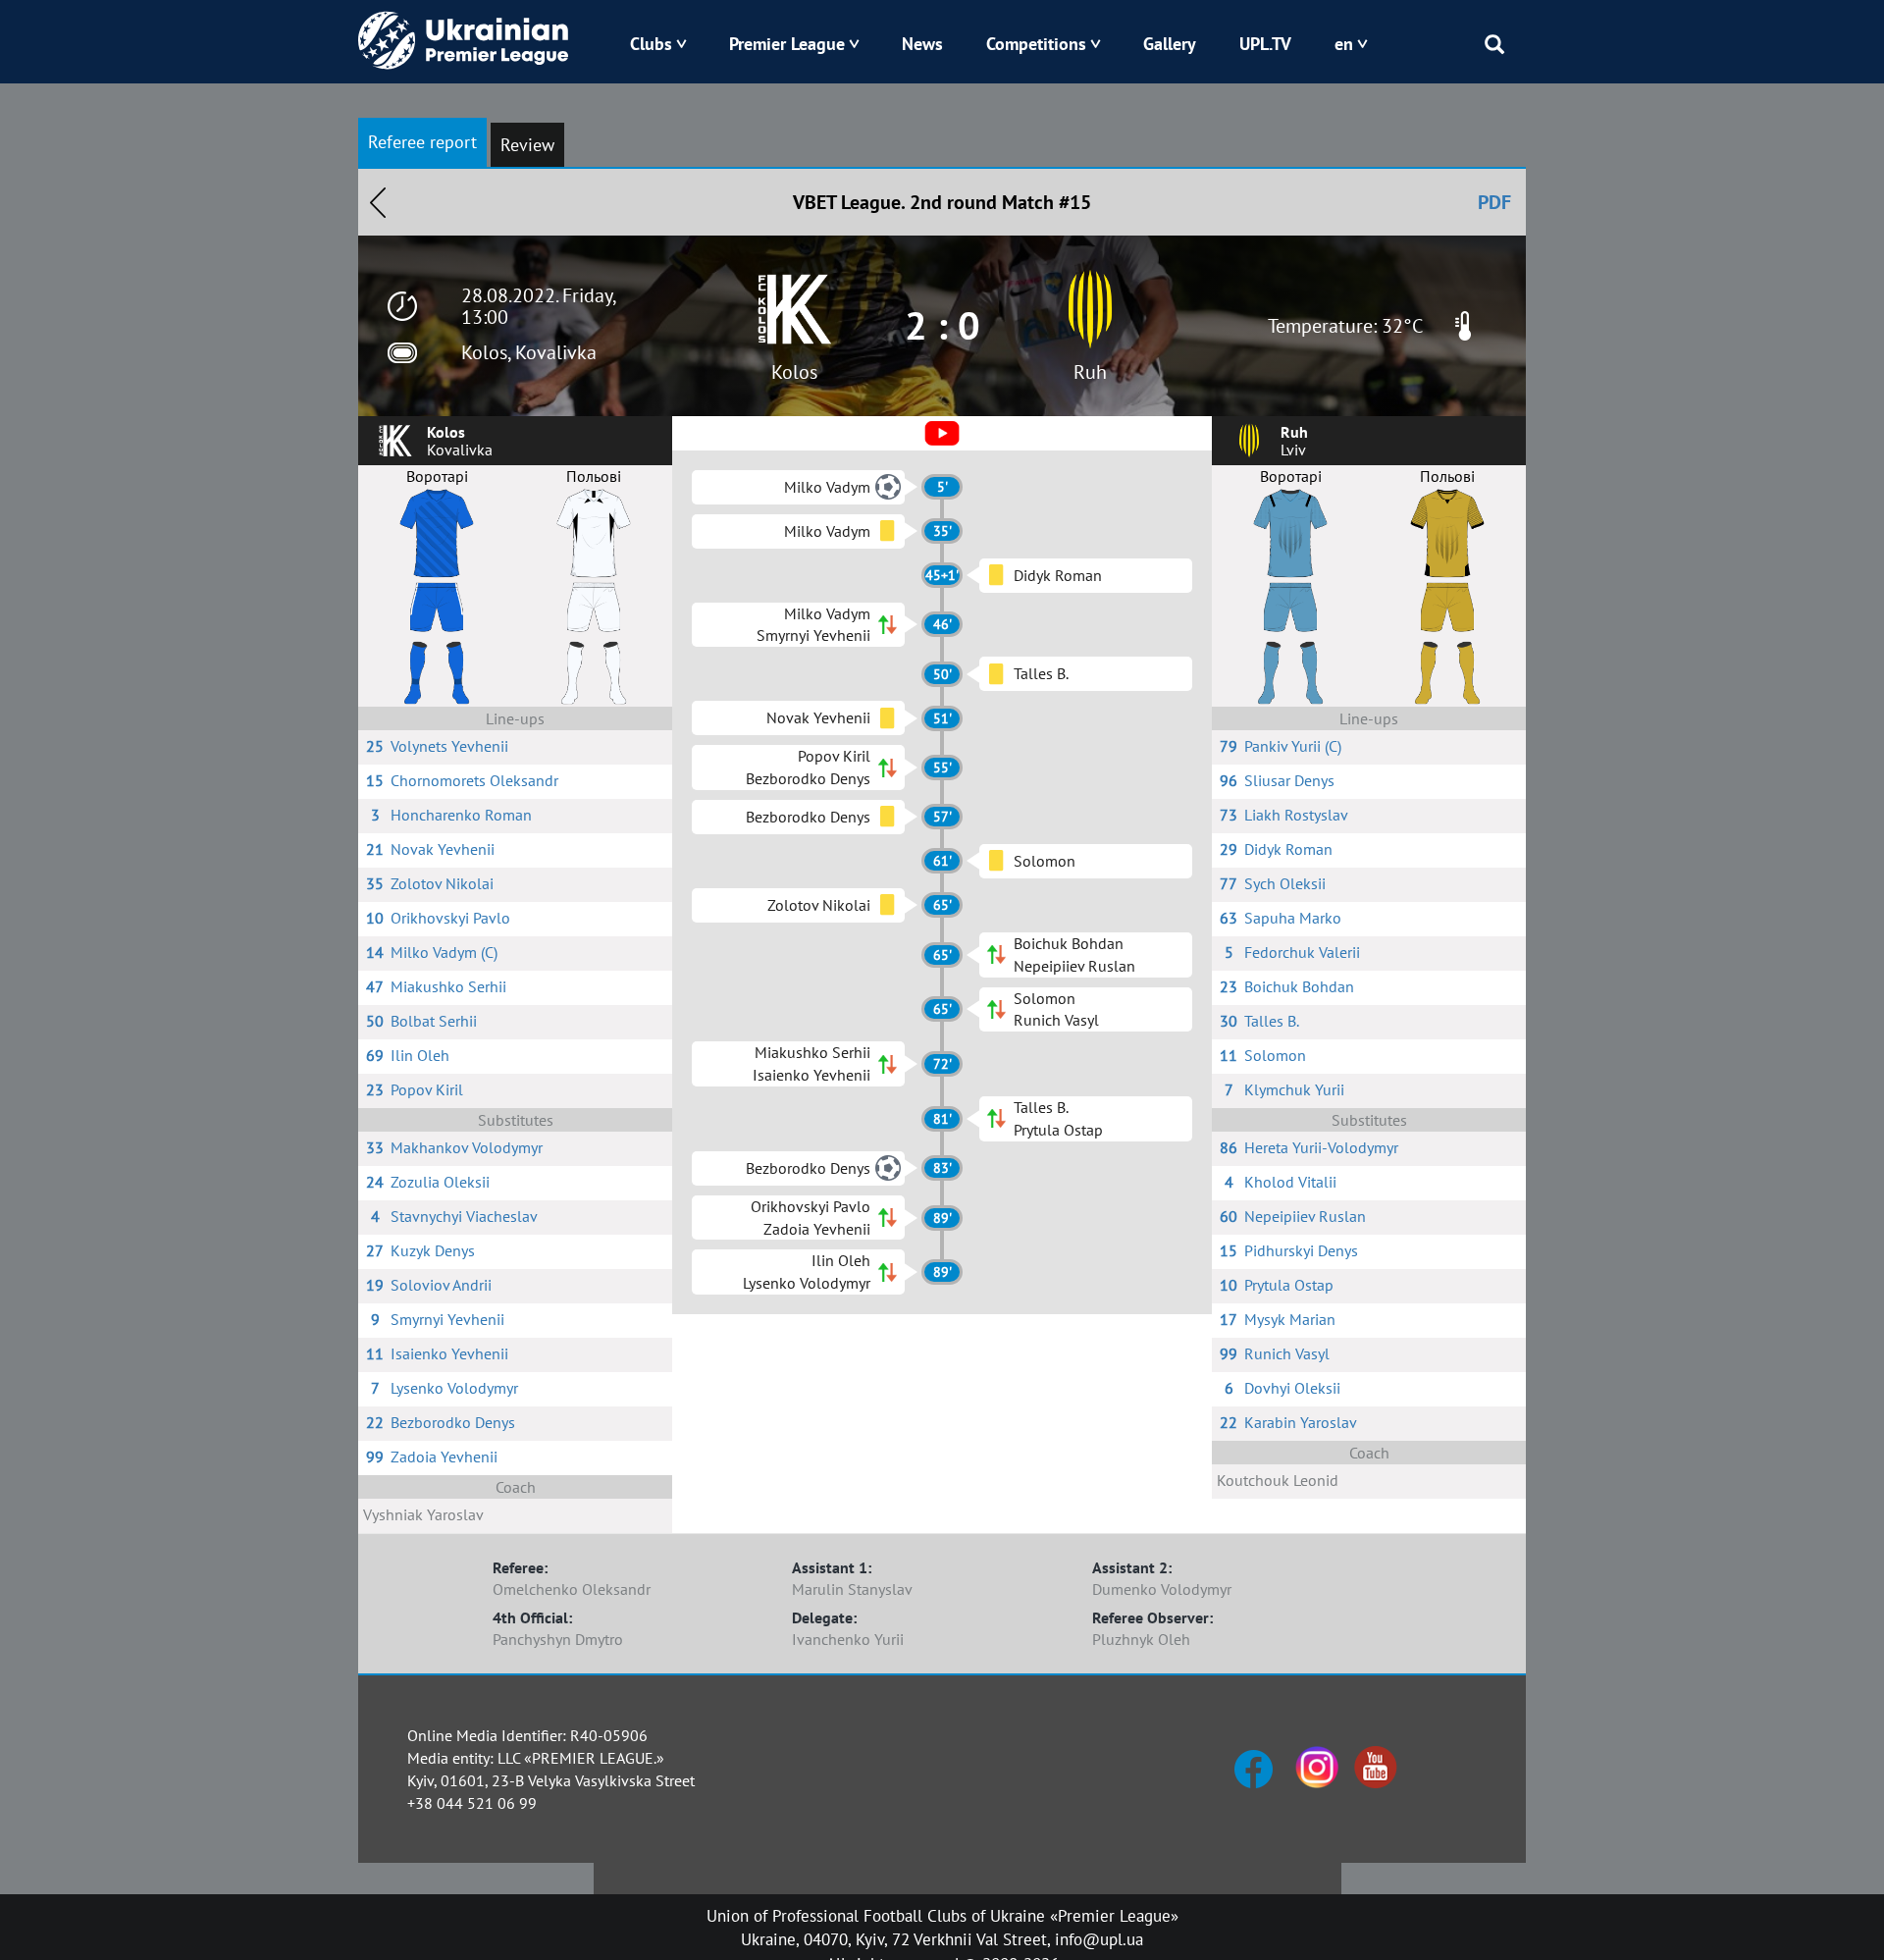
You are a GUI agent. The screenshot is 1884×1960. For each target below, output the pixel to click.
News (922, 44)
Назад (378, 202)
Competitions (1036, 44)
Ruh (1090, 372)
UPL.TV (1265, 44)
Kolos (794, 372)
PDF (1494, 202)
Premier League (787, 44)
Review (527, 145)
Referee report (422, 142)
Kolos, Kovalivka (529, 352)
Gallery (1170, 44)
